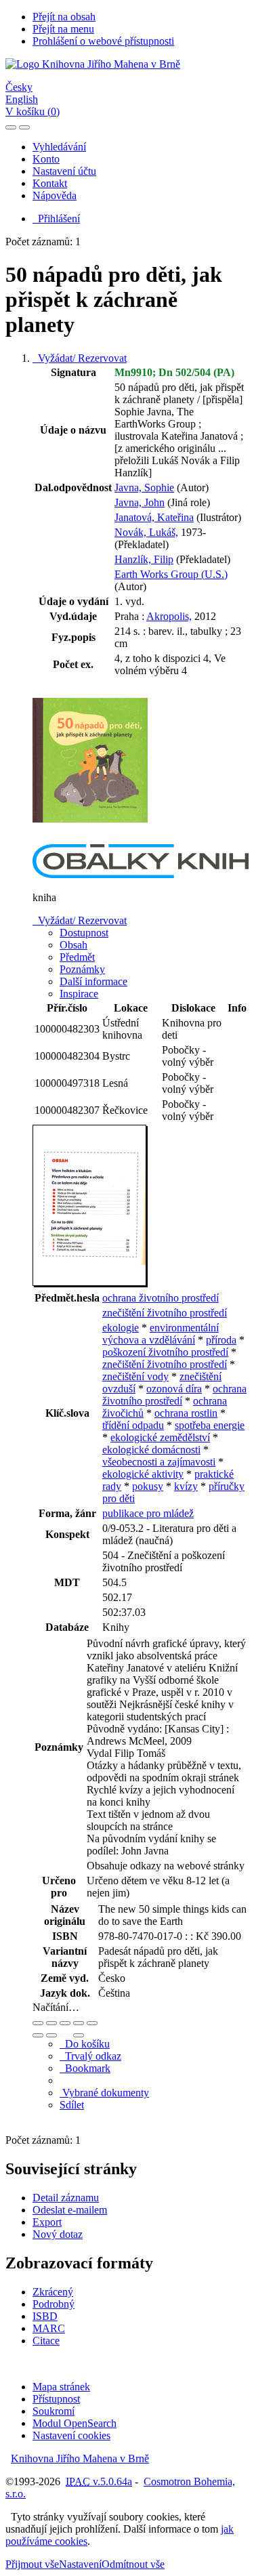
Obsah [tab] (73, 945)
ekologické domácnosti (151, 1450)
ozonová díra (174, 1389)
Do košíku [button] (85, 2044)
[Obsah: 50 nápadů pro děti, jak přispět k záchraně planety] (90, 1284)
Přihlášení (56, 219)
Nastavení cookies (71, 2435)
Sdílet (72, 2105)
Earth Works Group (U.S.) (171, 574)
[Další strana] (79, 2035)
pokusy (148, 1486)
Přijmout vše (32, 2564)
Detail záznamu (66, 2198)
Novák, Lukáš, (146, 532)
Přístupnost (56, 2399)
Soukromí (54, 2411)
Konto (46, 159)
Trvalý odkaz (90, 2056)
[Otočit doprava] (51, 2035)
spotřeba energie (210, 1425)
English (22, 99)
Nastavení (80, 2564)
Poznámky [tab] (82, 969)
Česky (19, 87)
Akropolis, (169, 616)
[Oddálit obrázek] (51, 2023)
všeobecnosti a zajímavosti (159, 1462)
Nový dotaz (58, 2234)
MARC (49, 2328)
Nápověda (55, 195)
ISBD (45, 2316)
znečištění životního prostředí (165, 1313)
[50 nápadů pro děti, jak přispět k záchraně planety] (90, 838)
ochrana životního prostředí (161, 1298)
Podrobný (54, 2304)
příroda (221, 1340)
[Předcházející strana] (65, 2035)
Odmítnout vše (133, 2564)
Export (47, 2222)
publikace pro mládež (148, 1513)
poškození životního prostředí (165, 1352)
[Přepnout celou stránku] (79, 2023)
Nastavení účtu (64, 171)
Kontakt (50, 183)
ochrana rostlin (186, 1413)
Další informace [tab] (93, 981)
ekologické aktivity (143, 1474)
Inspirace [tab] (79, 994)
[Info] (92, 2023)
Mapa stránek (61, 2387)
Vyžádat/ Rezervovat (80, 358)
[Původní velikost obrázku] (65, 2023)
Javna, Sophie (144, 487)
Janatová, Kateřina (154, 517)
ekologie (121, 1328)
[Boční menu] (11, 127)
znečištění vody (135, 1376)
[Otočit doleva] (38, 2035)
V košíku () (33, 111)
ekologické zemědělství (160, 1437)
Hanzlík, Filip (144, 559)
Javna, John (140, 502)
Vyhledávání (59, 147)
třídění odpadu (133, 1425)
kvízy (186, 1486)
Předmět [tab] (77, 957)
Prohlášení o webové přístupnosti (103, 41)
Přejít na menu (63, 29)
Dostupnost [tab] (84, 933)
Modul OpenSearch (75, 2423)
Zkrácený (53, 2292)
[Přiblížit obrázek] (38, 2023)
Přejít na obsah (64, 17)
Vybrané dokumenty (104, 2093)
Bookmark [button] (85, 2068)
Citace (46, 2341)
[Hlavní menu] (24, 127)
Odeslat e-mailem (70, 2210)
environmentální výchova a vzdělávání (161, 1334)
